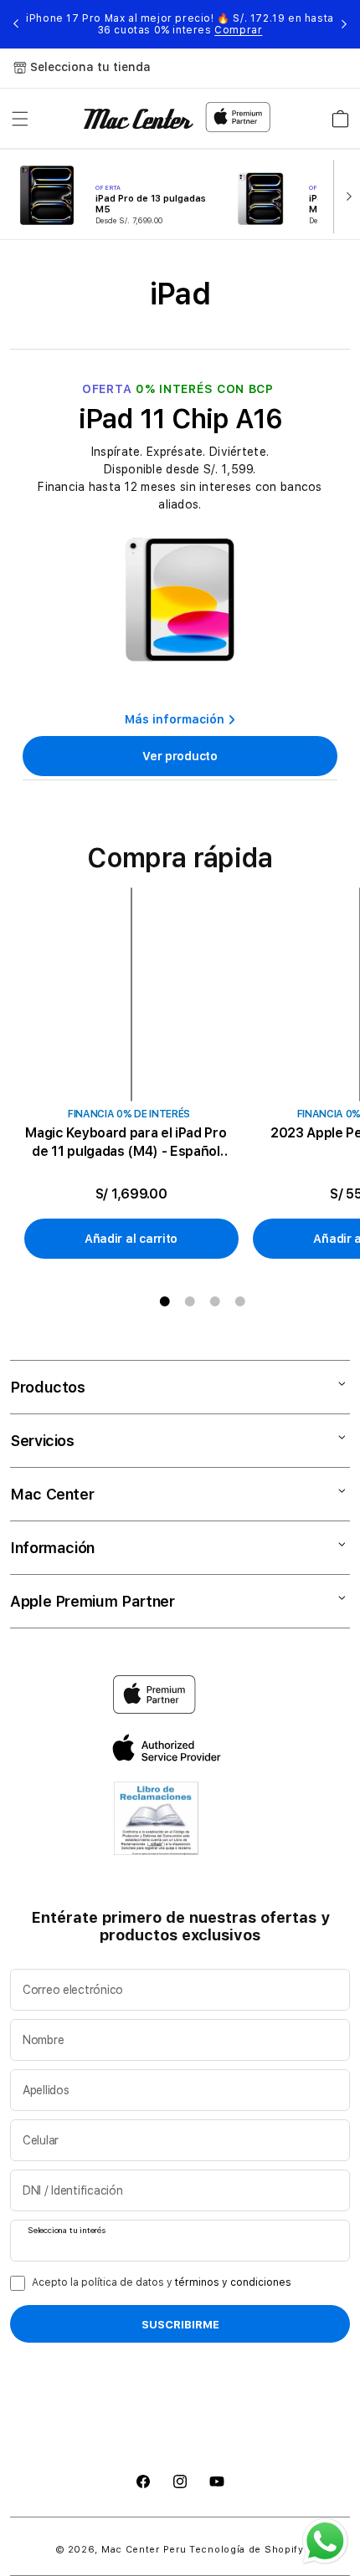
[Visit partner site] (156, 1822)
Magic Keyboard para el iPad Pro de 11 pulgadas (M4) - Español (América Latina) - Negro (126, 1143)
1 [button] (165, 1301)
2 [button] (190, 1301)
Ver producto (180, 756)
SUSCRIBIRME (180, 2324)
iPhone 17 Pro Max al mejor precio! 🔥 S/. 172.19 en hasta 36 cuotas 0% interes (180, 24)
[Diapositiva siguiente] (345, 195)
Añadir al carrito (131, 1239)
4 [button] (240, 1301)
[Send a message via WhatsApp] (325, 2541)
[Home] (139, 119)
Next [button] (344, 24)
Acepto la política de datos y (162, 2282)
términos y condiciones (233, 2282)
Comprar (238, 30)
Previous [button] (16, 24)
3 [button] (215, 1301)
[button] (20, 119)
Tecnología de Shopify (247, 2550)
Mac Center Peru (144, 2550)
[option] (138, 1073)
